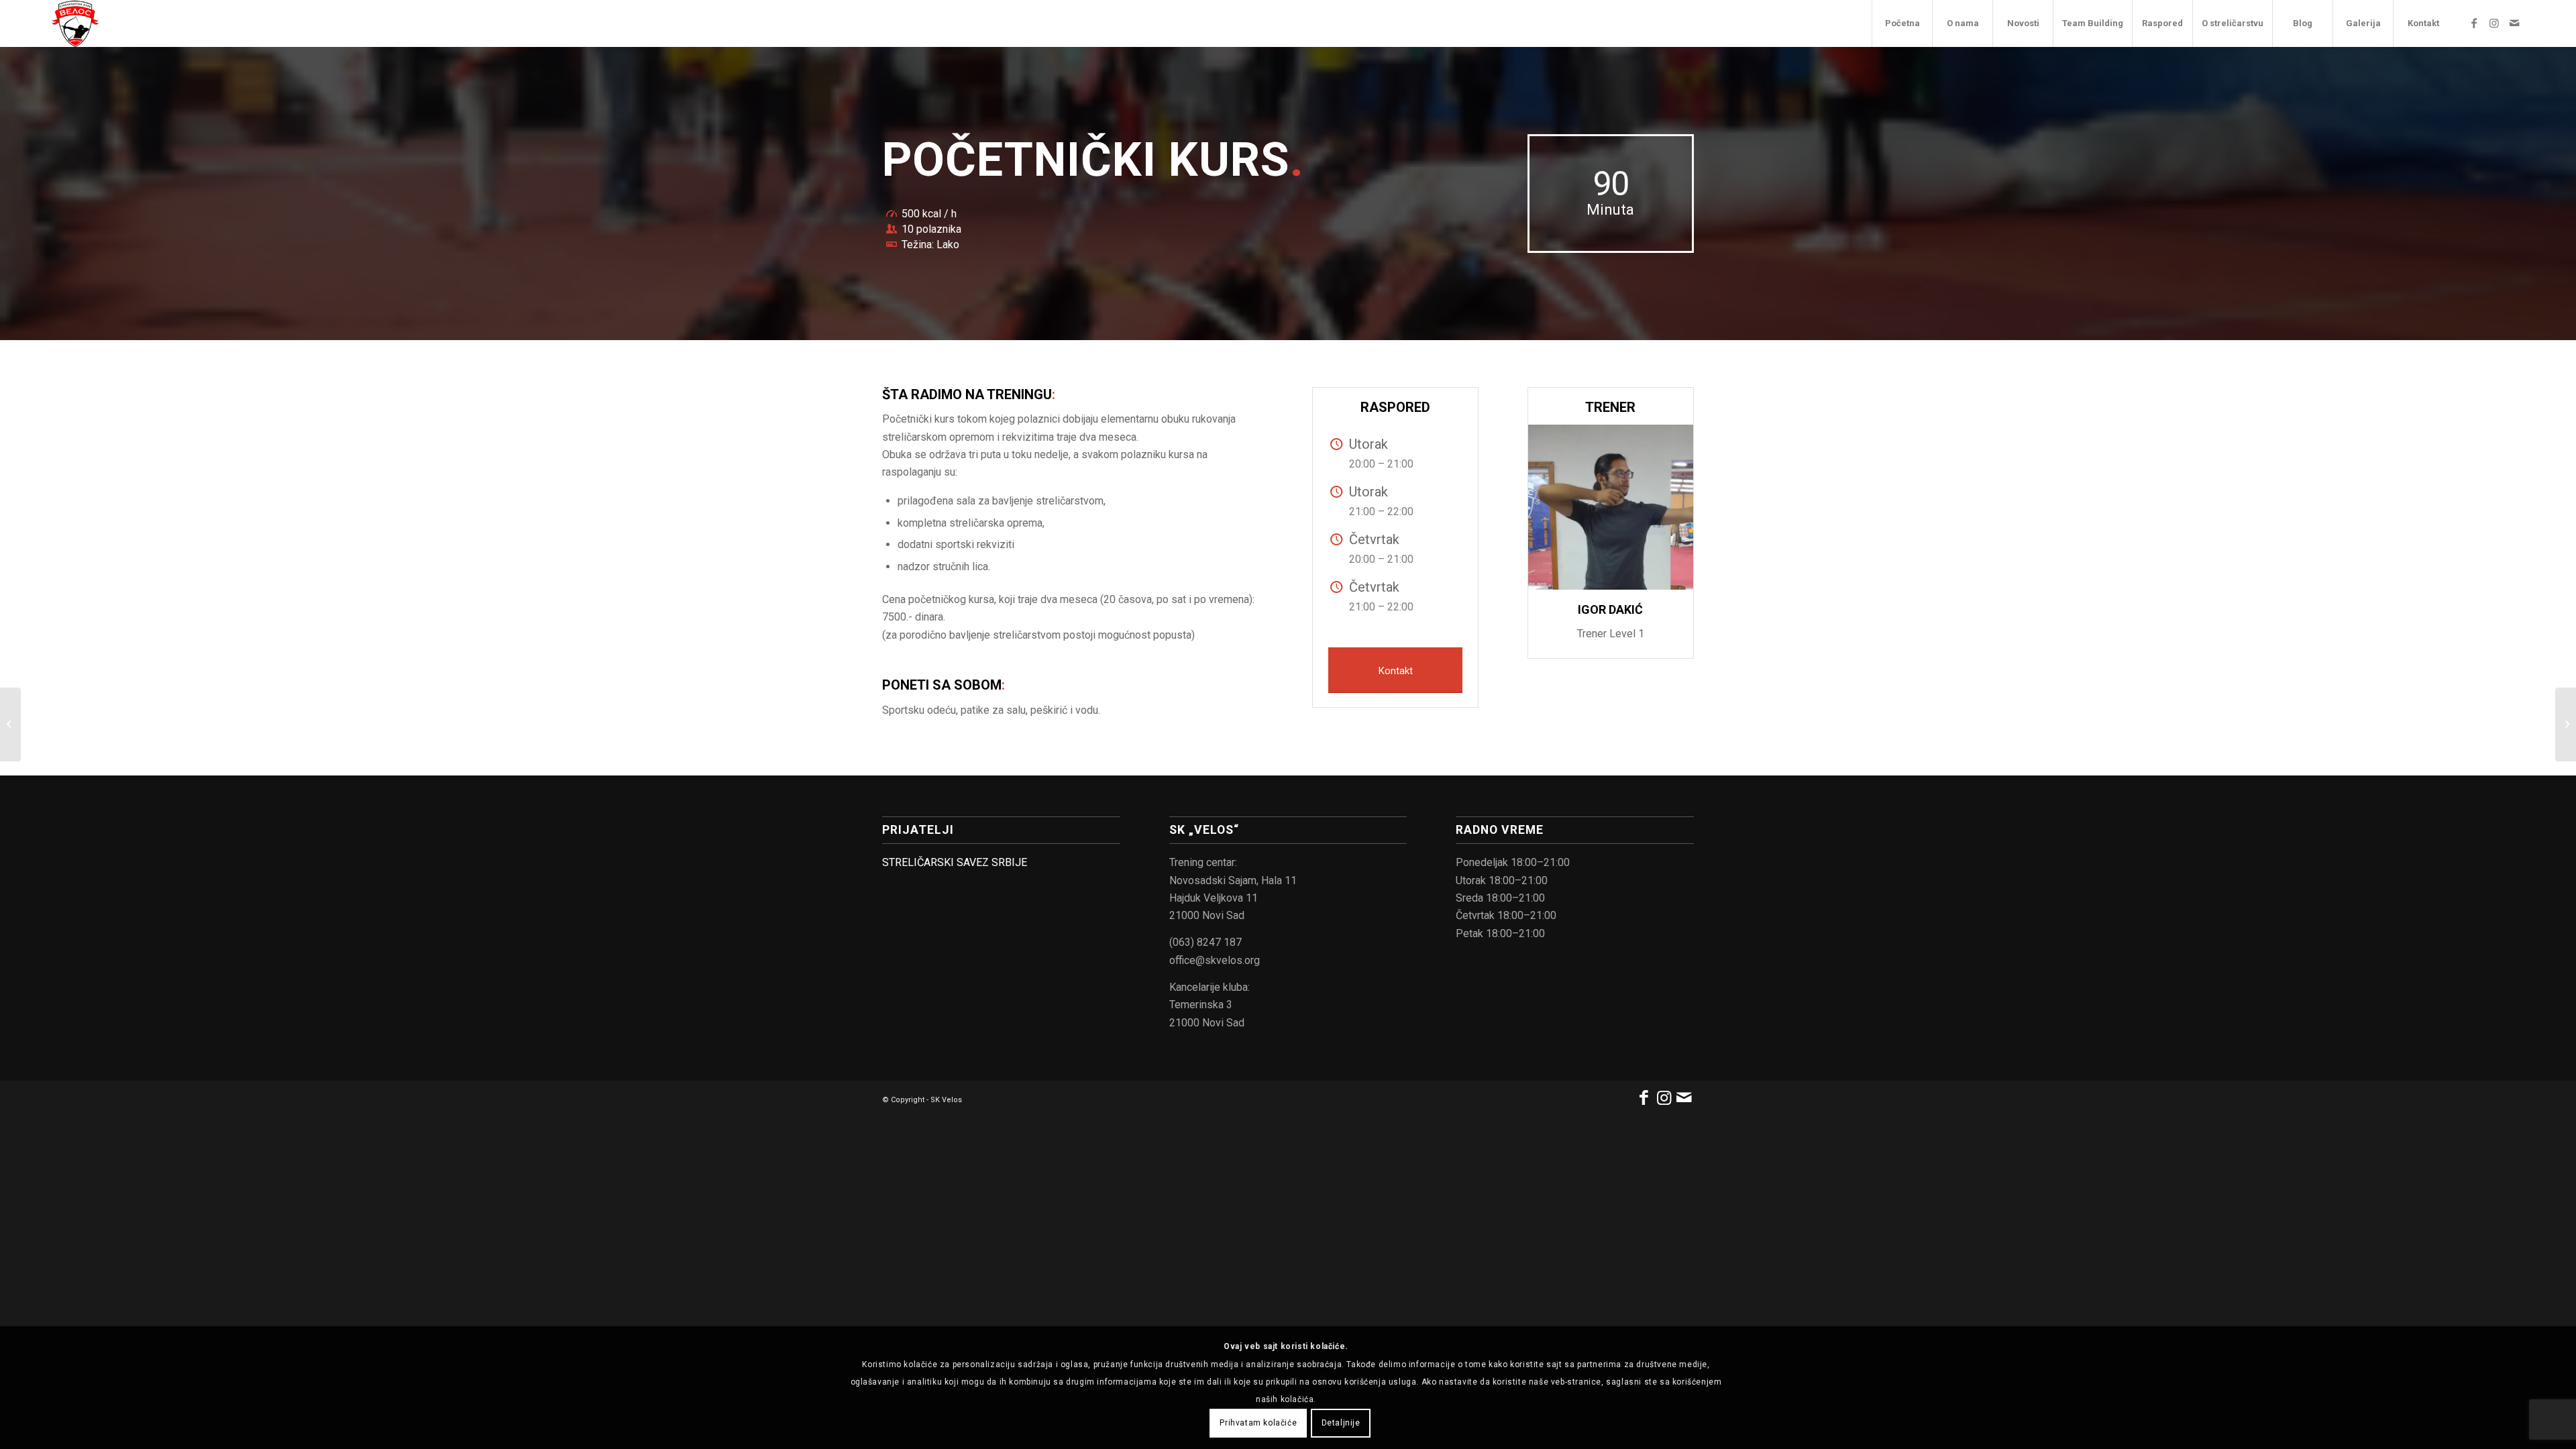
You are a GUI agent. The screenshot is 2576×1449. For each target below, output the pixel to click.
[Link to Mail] (2514, 23)
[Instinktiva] (10, 724)
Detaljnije (1341, 1423)
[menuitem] (1902, 23)
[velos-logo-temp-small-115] (75, 23)
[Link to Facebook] (2474, 23)
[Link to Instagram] (2494, 23)
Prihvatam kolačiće (1258, 1423)
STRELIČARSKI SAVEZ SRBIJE (955, 862)
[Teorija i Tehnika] (2566, 724)
